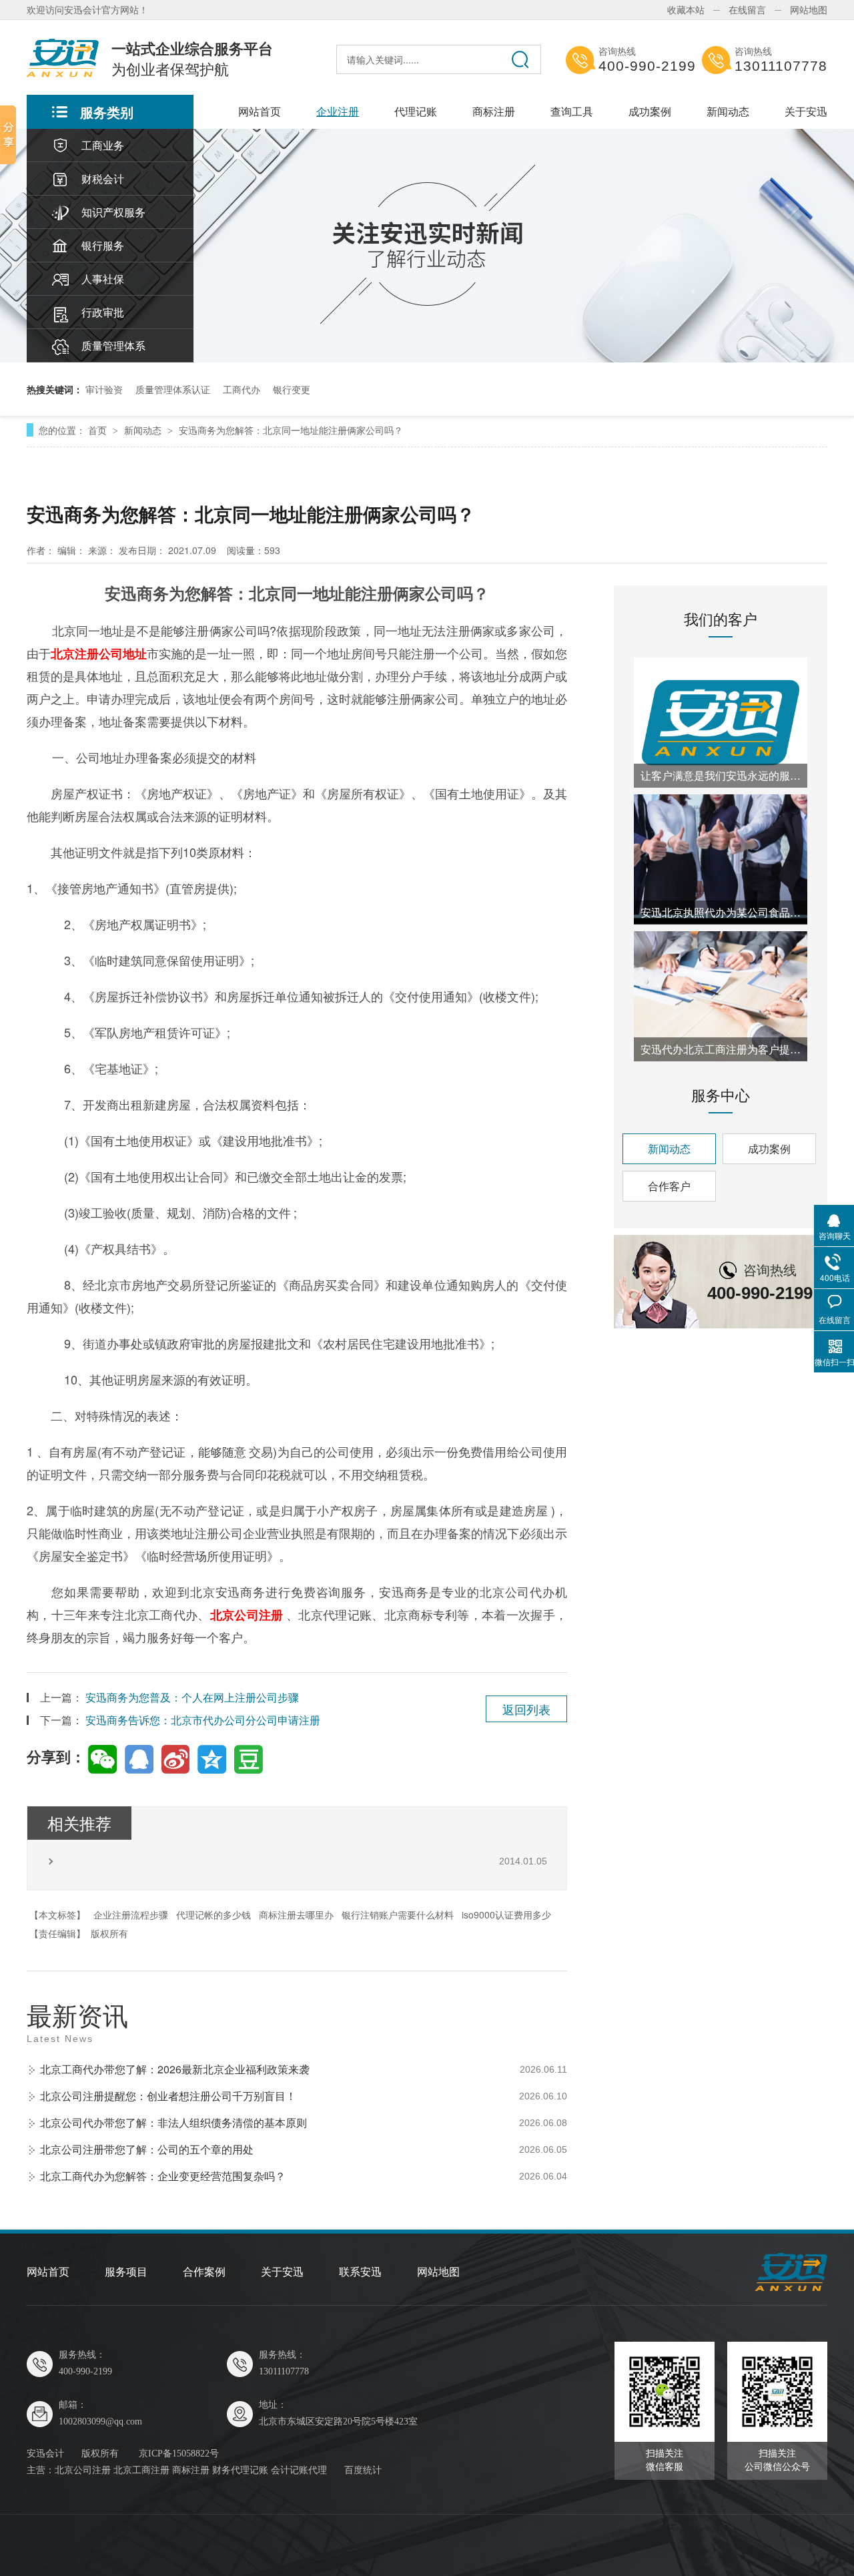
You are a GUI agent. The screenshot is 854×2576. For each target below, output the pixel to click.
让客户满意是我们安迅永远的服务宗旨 (721, 775)
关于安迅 (806, 111)
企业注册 (338, 111)
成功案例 (650, 111)
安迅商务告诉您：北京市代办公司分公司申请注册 (203, 1720)
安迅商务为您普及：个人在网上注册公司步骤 (192, 1697)
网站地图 (809, 9)
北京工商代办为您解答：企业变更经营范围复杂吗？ (163, 2176)
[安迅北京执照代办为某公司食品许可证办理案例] (721, 859)
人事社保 (103, 279)
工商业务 (103, 145)
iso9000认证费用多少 (506, 1914)
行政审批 (103, 312)
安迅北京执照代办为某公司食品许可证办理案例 (721, 912)
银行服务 (103, 245)
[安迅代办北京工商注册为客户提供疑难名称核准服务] (721, 996)
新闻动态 (728, 111)
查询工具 (572, 111)
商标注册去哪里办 (296, 1914)
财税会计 (103, 179)
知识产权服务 (113, 212)
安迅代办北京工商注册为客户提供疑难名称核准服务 (721, 1049)
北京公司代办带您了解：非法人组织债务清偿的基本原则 (173, 2122)
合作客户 (669, 1186)
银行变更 (292, 389)
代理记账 (416, 111)
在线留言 (747, 9)
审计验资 (104, 389)
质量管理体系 (113, 345)
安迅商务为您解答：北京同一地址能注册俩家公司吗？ (291, 430)
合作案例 (204, 2272)
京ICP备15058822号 (179, 2454)
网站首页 (260, 111)
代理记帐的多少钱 (213, 1914)
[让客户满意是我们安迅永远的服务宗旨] (721, 723)
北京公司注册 (247, 1615)
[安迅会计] (791, 2288)
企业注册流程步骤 (131, 1914)
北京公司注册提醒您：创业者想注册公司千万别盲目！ (168, 2096)
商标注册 (494, 111)
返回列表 (526, 1709)
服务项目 (126, 2272)
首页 (99, 430)
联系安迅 (360, 2272)
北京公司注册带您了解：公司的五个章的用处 (147, 2149)
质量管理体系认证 (173, 389)
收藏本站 (686, 9)
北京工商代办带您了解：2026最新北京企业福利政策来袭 (175, 2069)
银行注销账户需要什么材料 (398, 1914)
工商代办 (242, 389)
